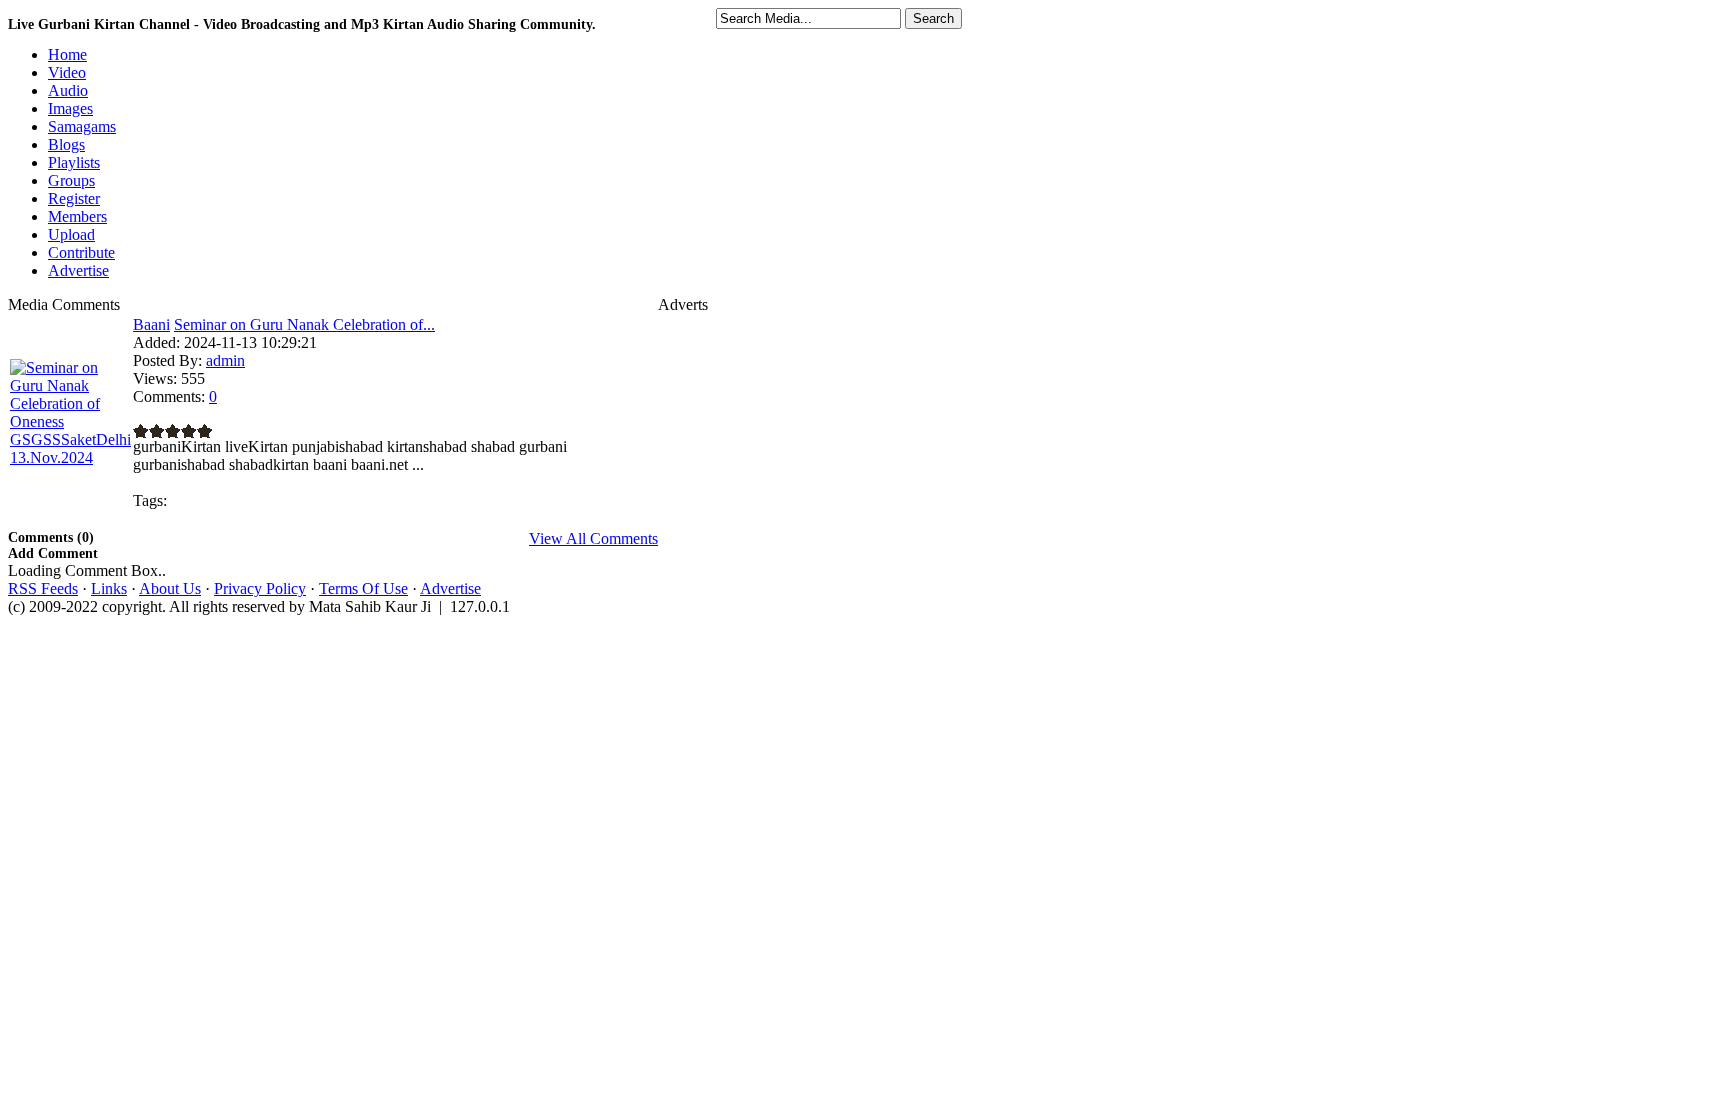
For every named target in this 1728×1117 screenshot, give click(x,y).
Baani (151, 324)
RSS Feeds (43, 588)
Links (109, 588)
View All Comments (593, 538)
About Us (170, 588)
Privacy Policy (260, 588)
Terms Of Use (363, 588)
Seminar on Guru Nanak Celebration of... (304, 324)
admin (225, 360)
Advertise (450, 588)
